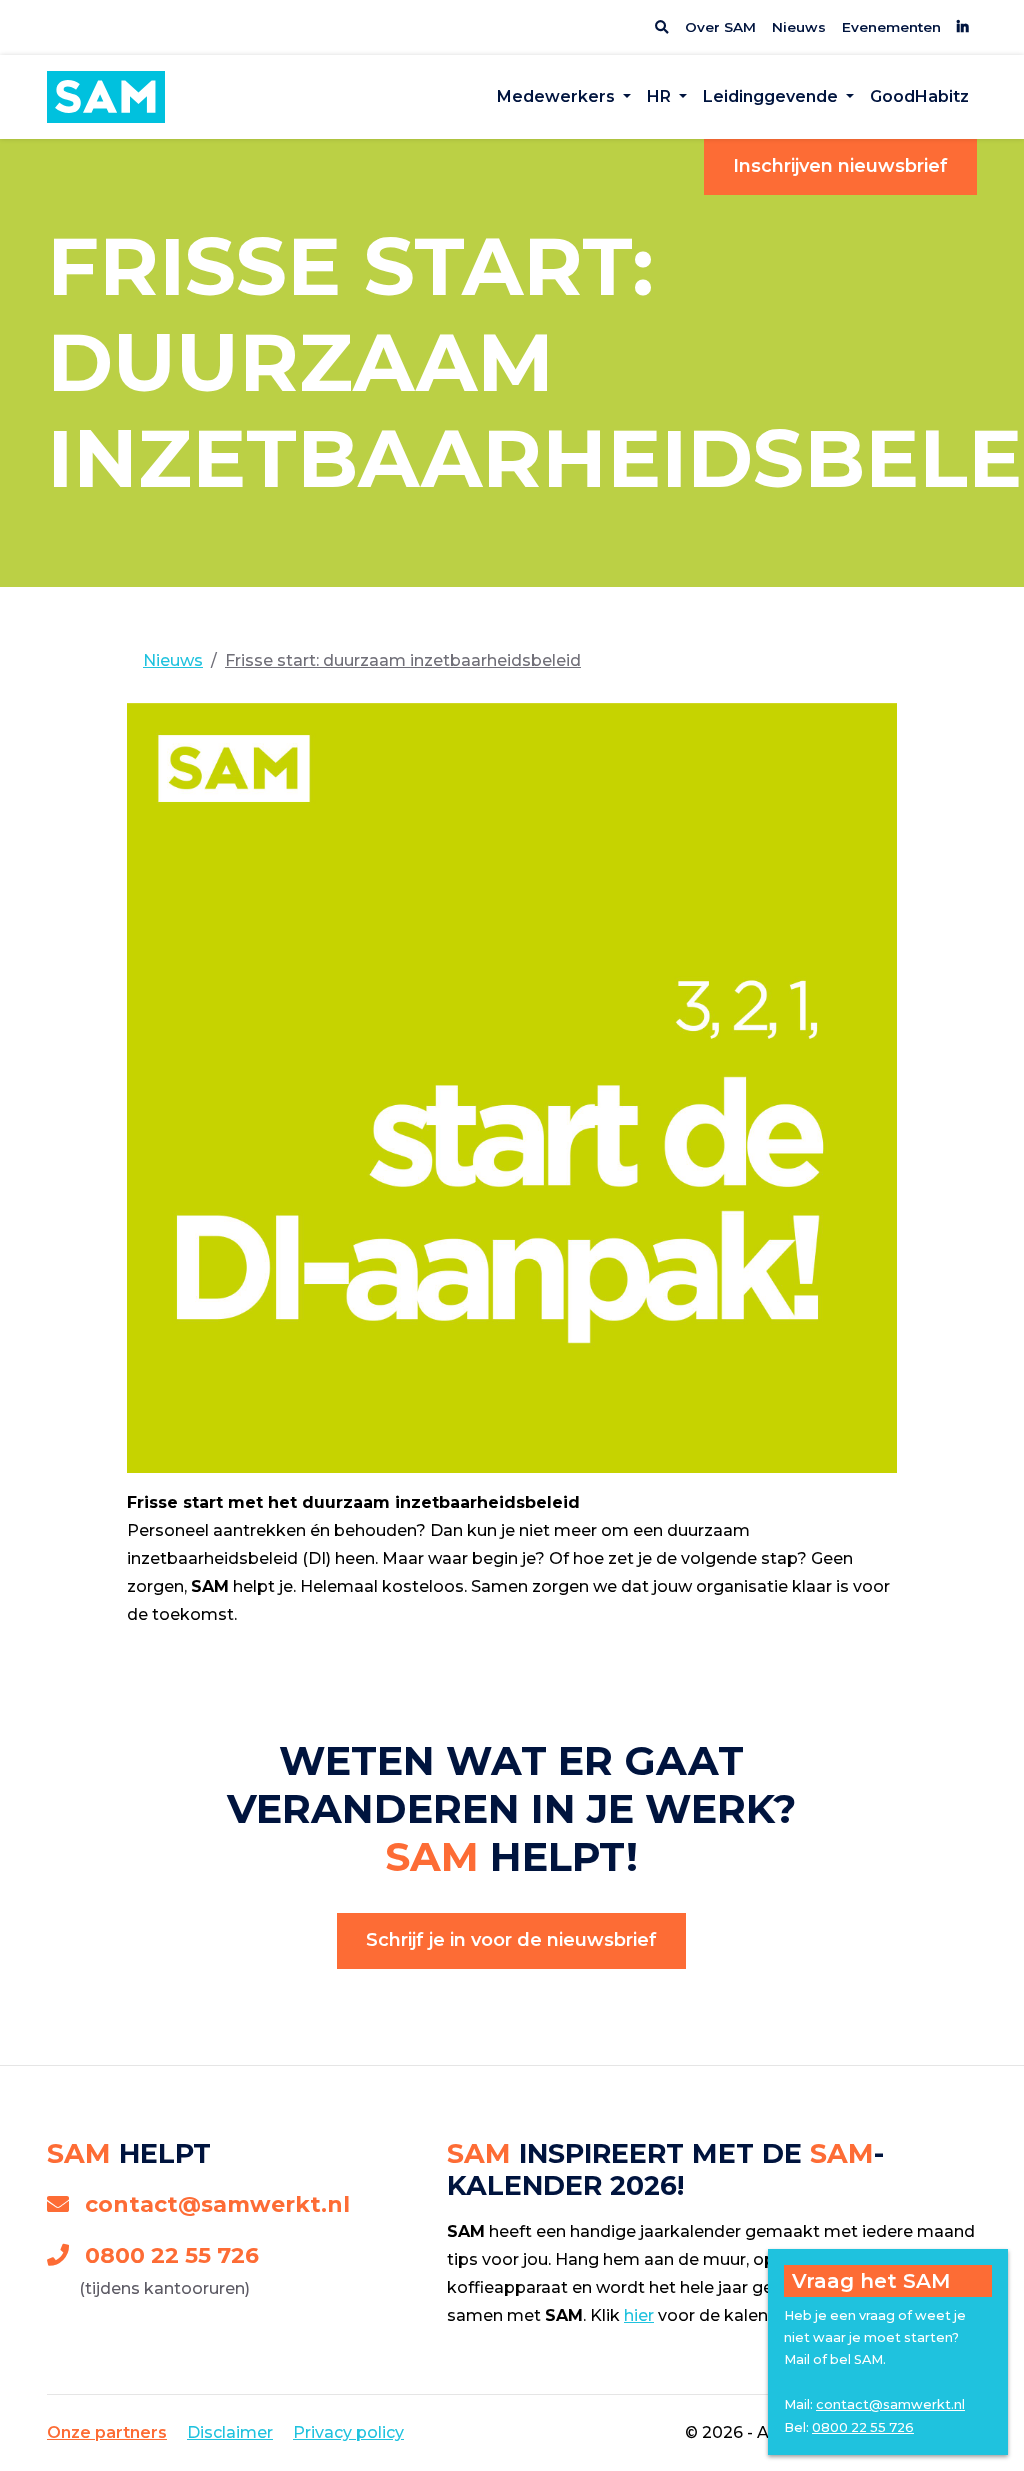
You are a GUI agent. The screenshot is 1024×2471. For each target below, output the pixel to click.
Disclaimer (230, 2432)
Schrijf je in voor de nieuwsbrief (511, 1940)
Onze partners (107, 2432)
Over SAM (720, 27)
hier (639, 2315)
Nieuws (799, 27)
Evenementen (891, 27)
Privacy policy (348, 2432)
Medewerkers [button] (558, 96)
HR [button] (661, 96)
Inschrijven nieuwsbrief (840, 166)
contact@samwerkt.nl (217, 2204)
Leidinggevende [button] (772, 96)
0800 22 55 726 (172, 2255)
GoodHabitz (919, 96)
